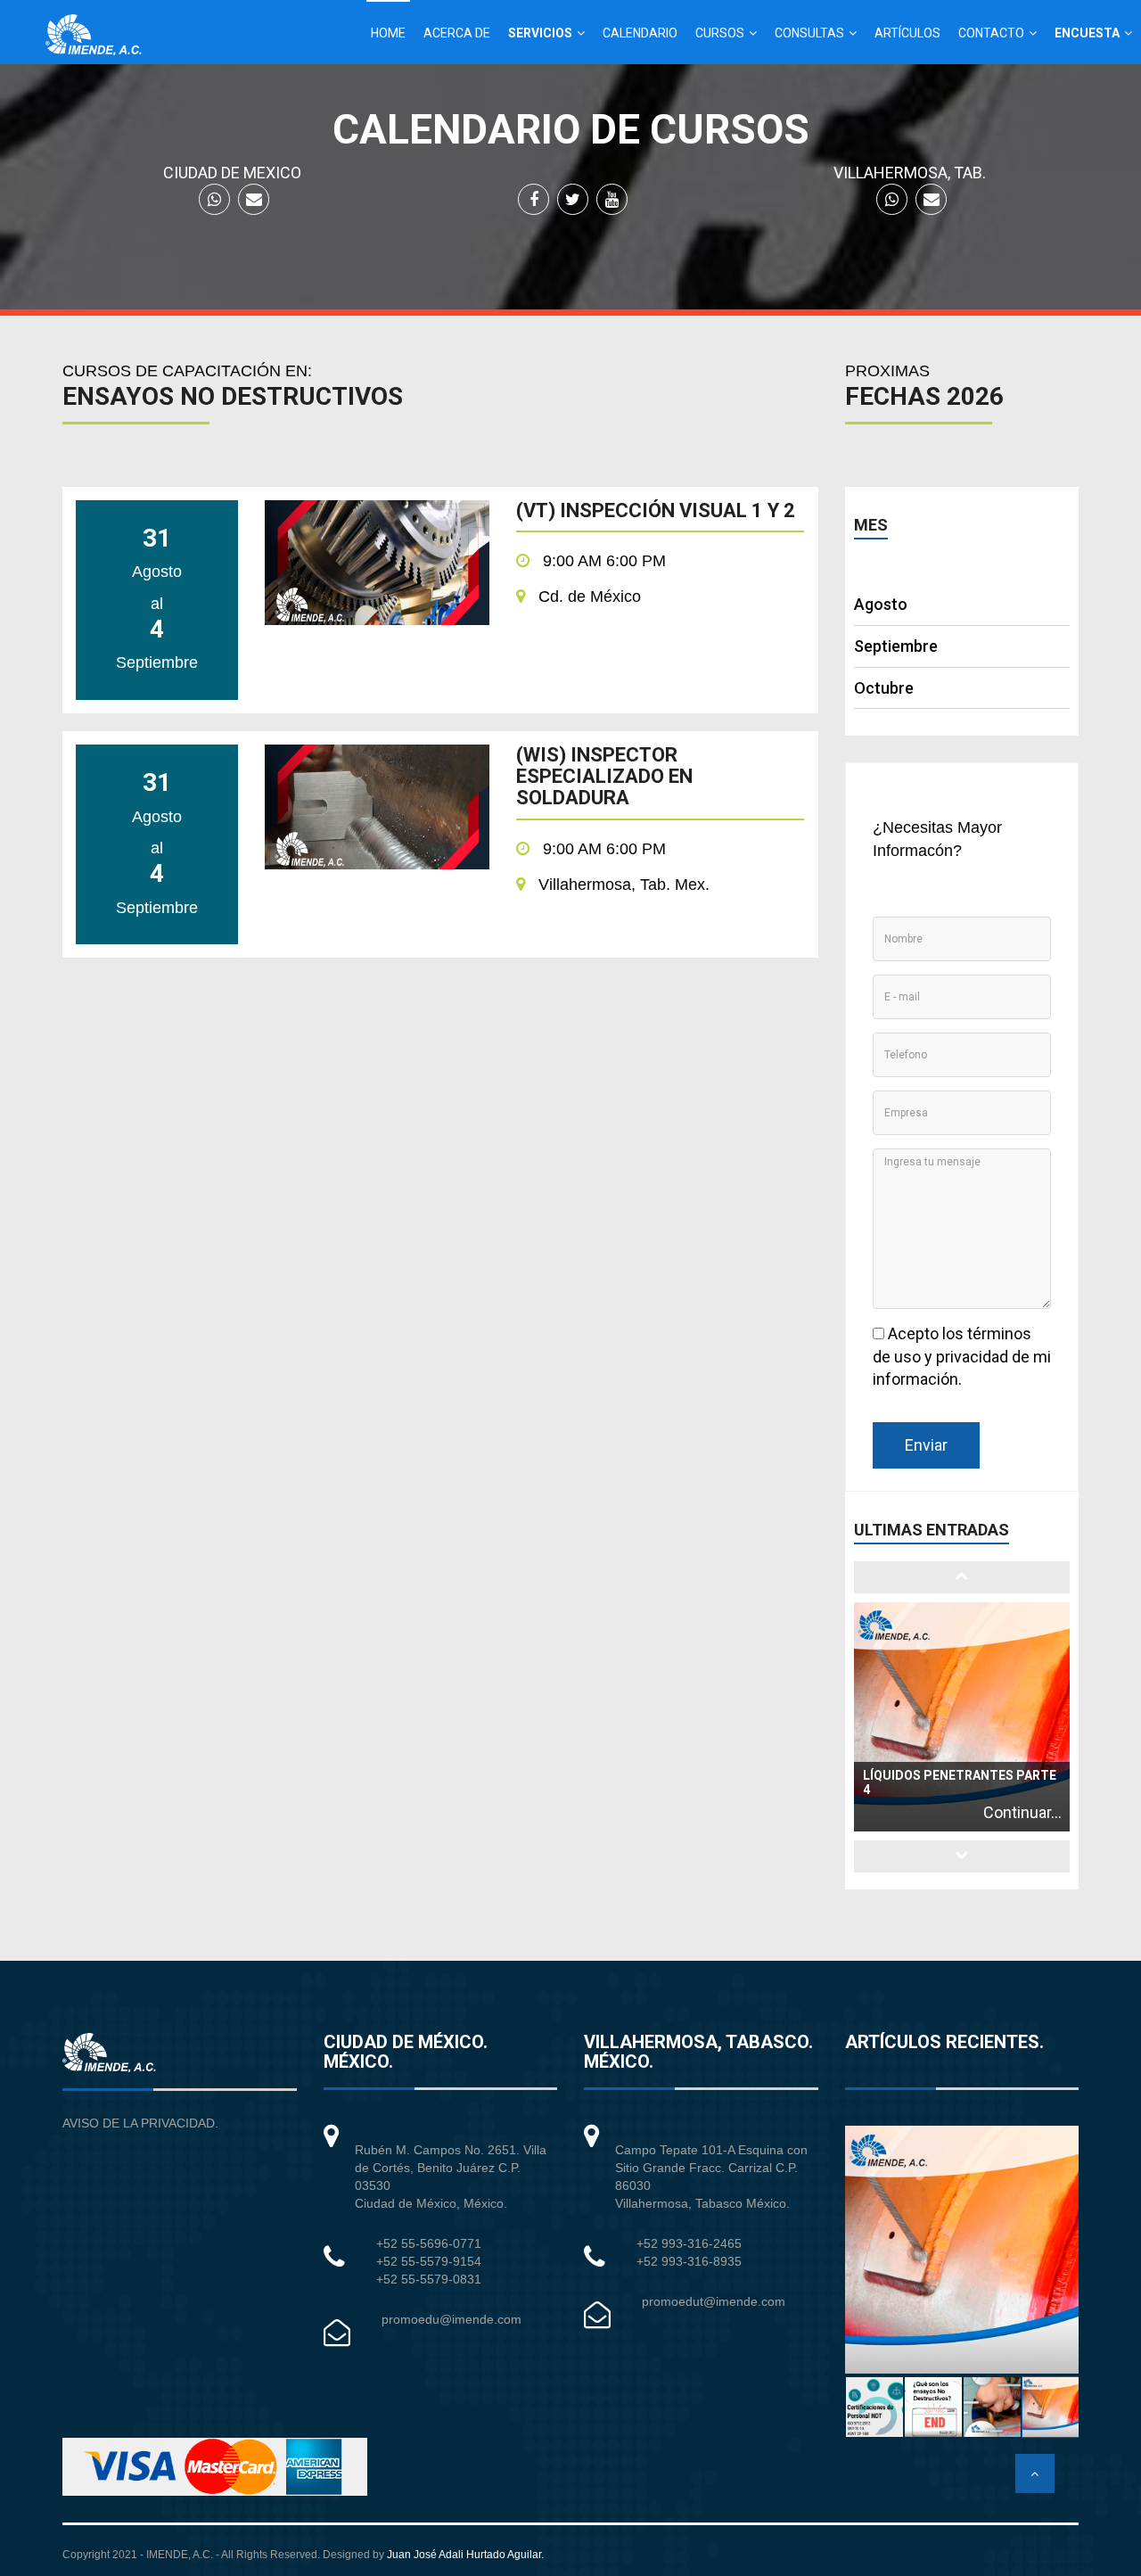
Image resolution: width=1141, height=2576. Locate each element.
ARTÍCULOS (907, 33)
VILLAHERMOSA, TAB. (910, 173)
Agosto (881, 604)
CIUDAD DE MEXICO (232, 173)
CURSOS (720, 33)
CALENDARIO (640, 33)
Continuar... (1022, 1812)
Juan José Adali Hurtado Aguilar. (465, 2555)
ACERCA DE (457, 33)
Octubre (884, 688)
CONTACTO (991, 33)
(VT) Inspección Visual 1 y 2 (656, 511)
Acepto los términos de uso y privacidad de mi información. (962, 1356)
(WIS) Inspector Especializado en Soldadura (604, 777)
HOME (388, 33)
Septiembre (896, 646)
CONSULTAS (809, 33)
